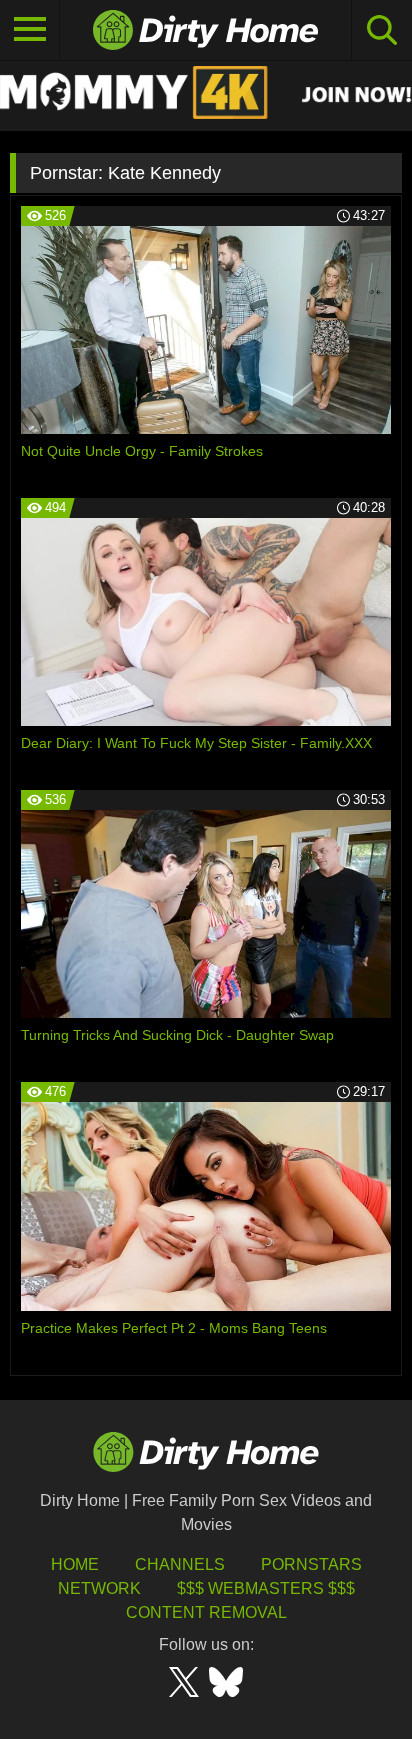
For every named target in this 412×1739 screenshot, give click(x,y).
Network (99, 1588)
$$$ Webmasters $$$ (266, 1588)
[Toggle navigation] (30, 30)
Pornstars (311, 1564)
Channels (180, 1564)
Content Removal (206, 1612)
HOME (75, 1564)
